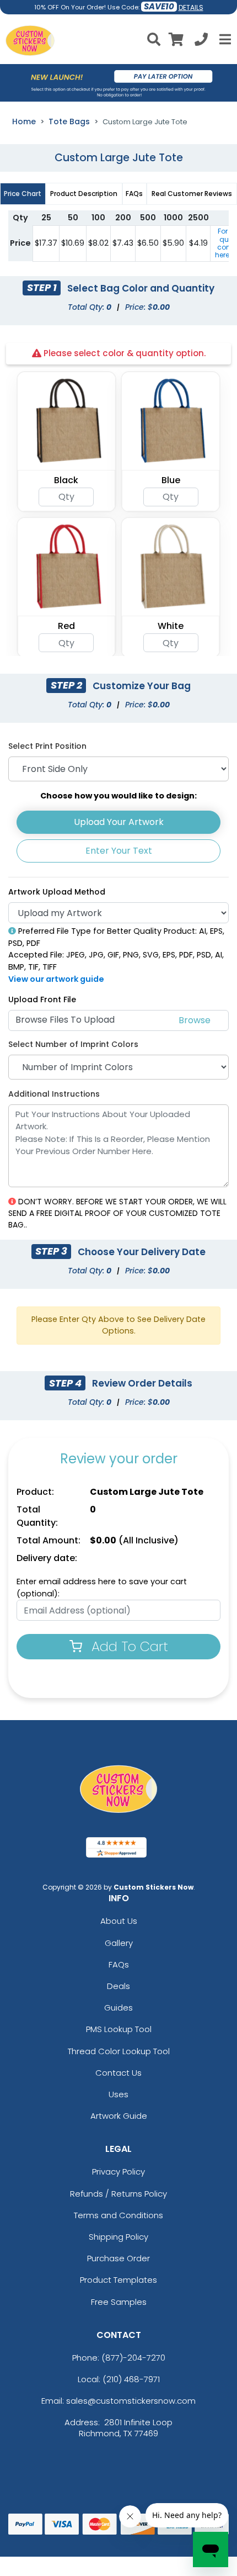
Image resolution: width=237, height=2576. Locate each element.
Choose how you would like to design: (118, 796)
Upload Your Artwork (119, 822)
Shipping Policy (118, 2237)
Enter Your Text (119, 851)
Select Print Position (47, 746)
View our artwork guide (56, 979)
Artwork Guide (119, 2116)
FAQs (119, 1964)
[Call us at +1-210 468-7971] (201, 41)
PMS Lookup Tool (119, 2029)
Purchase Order (118, 2258)
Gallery (119, 1943)
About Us (119, 1921)
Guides (118, 2008)
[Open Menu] (224, 39)
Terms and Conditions (118, 2215)
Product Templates (118, 2280)
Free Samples (119, 2302)
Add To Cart (128, 1646)
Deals (118, 1986)
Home (24, 121)
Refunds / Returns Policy (118, 2194)
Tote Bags (69, 121)
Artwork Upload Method (57, 892)
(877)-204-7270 (133, 2358)
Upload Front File (42, 999)
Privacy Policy (118, 2172)
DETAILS (191, 7)
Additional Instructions (54, 1094)
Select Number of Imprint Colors (73, 1044)
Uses (118, 2094)
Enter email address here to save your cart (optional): (102, 1588)
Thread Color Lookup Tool (119, 2051)
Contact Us (118, 2073)
